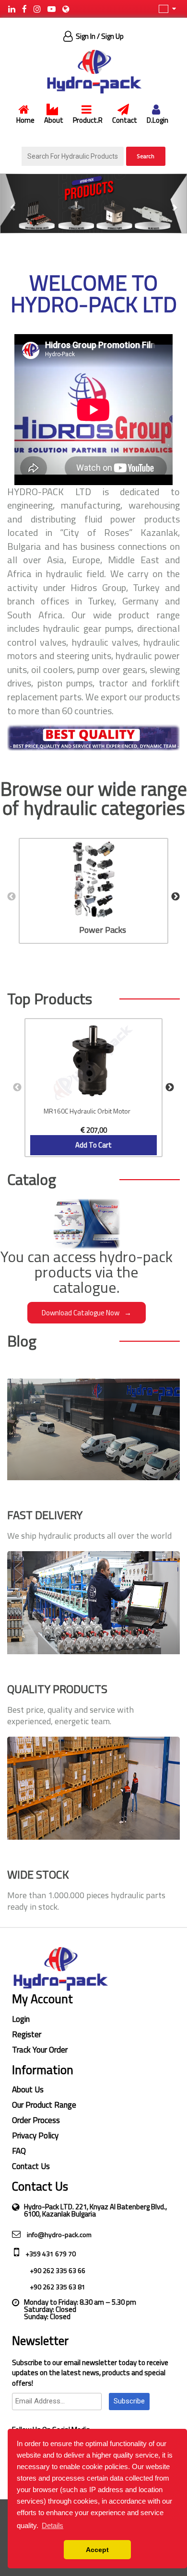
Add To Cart (93, 1145)
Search (146, 156)
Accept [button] (97, 2550)
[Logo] (93, 71)
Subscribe (129, 2401)
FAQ (19, 2151)
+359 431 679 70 (50, 2254)
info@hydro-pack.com (58, 2234)
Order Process (36, 2120)
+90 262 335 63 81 (57, 2287)
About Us (28, 2089)
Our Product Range (44, 2105)
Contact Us (31, 2166)
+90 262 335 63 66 (57, 2270)
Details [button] (53, 2525)
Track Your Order (40, 2050)
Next (175, 897)
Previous (12, 897)
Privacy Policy (35, 2135)
